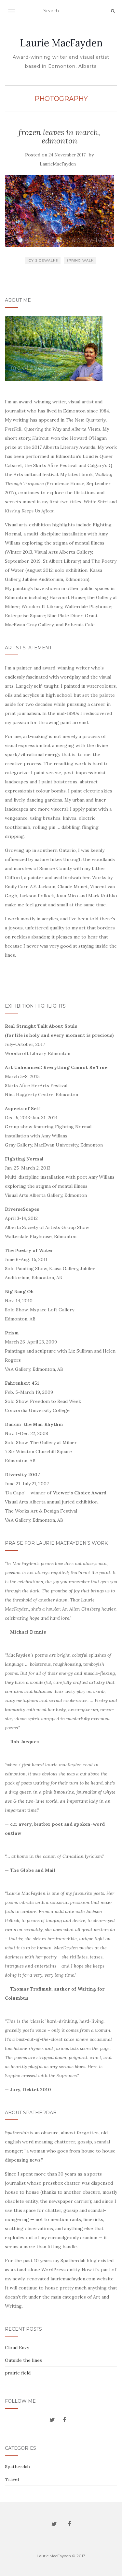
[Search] (113, 11)
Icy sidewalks (43, 260)
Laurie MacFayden (61, 43)
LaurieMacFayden (58, 164)
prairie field (18, 2373)
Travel (12, 2479)
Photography (61, 99)
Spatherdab (17, 2467)
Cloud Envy (17, 2348)
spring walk (80, 260)
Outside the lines (23, 2360)
